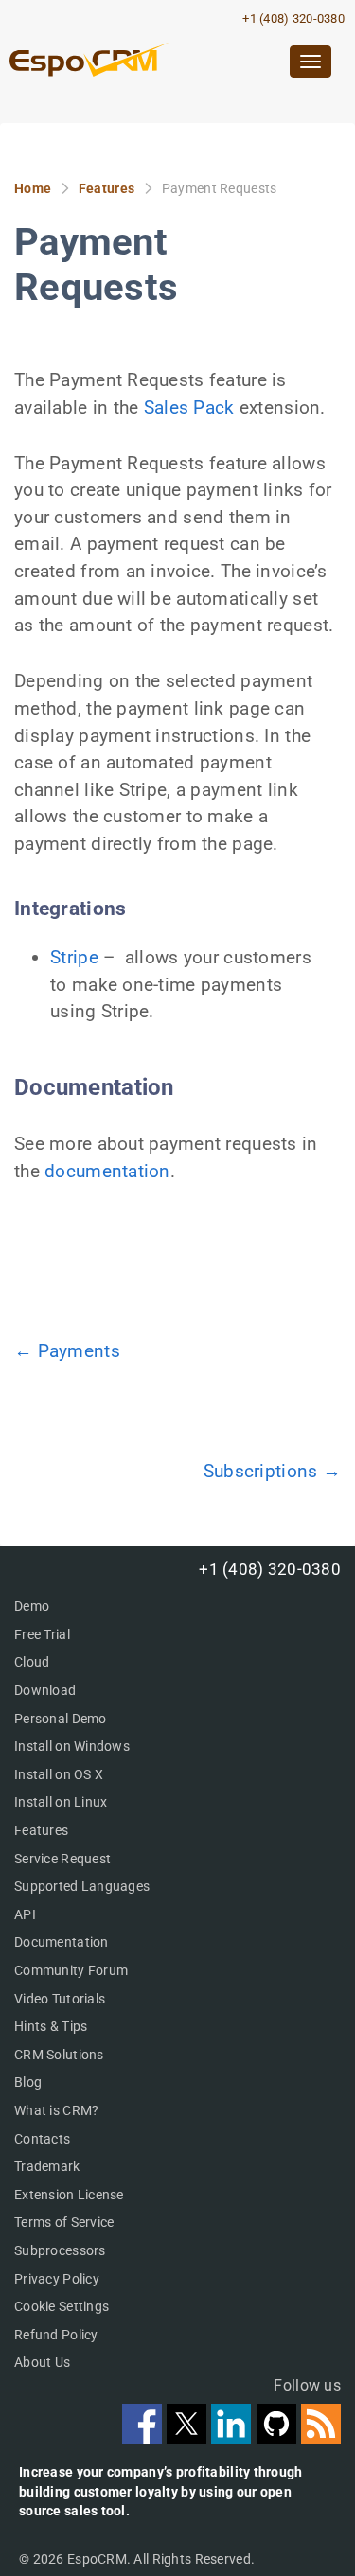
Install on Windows (72, 1746)
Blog (28, 2082)
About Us (42, 2362)
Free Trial (42, 1634)
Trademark (47, 2166)
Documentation (62, 1942)
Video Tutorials (60, 1999)
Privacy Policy (57, 2279)
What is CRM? (56, 2110)
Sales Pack (189, 407)
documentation (107, 1171)
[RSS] (321, 2437)
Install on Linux (61, 1802)
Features (106, 188)
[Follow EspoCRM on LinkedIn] (233, 2437)
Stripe (74, 957)
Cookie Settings (62, 2306)
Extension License (69, 2195)
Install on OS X (59, 1774)
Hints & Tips (51, 2026)
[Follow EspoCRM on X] (189, 2437)
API (25, 1914)
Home (33, 188)
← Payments (67, 1351)
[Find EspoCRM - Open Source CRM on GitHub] (279, 2437)
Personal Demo (61, 1719)
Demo (32, 1606)
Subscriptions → (272, 1471)
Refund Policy (56, 2335)
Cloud (32, 1662)
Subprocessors (60, 2250)
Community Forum (71, 1970)
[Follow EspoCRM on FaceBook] (144, 2437)
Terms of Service (64, 2222)
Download (45, 1690)
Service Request (62, 1859)
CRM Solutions (59, 2055)
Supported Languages (82, 1886)
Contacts (42, 2139)
